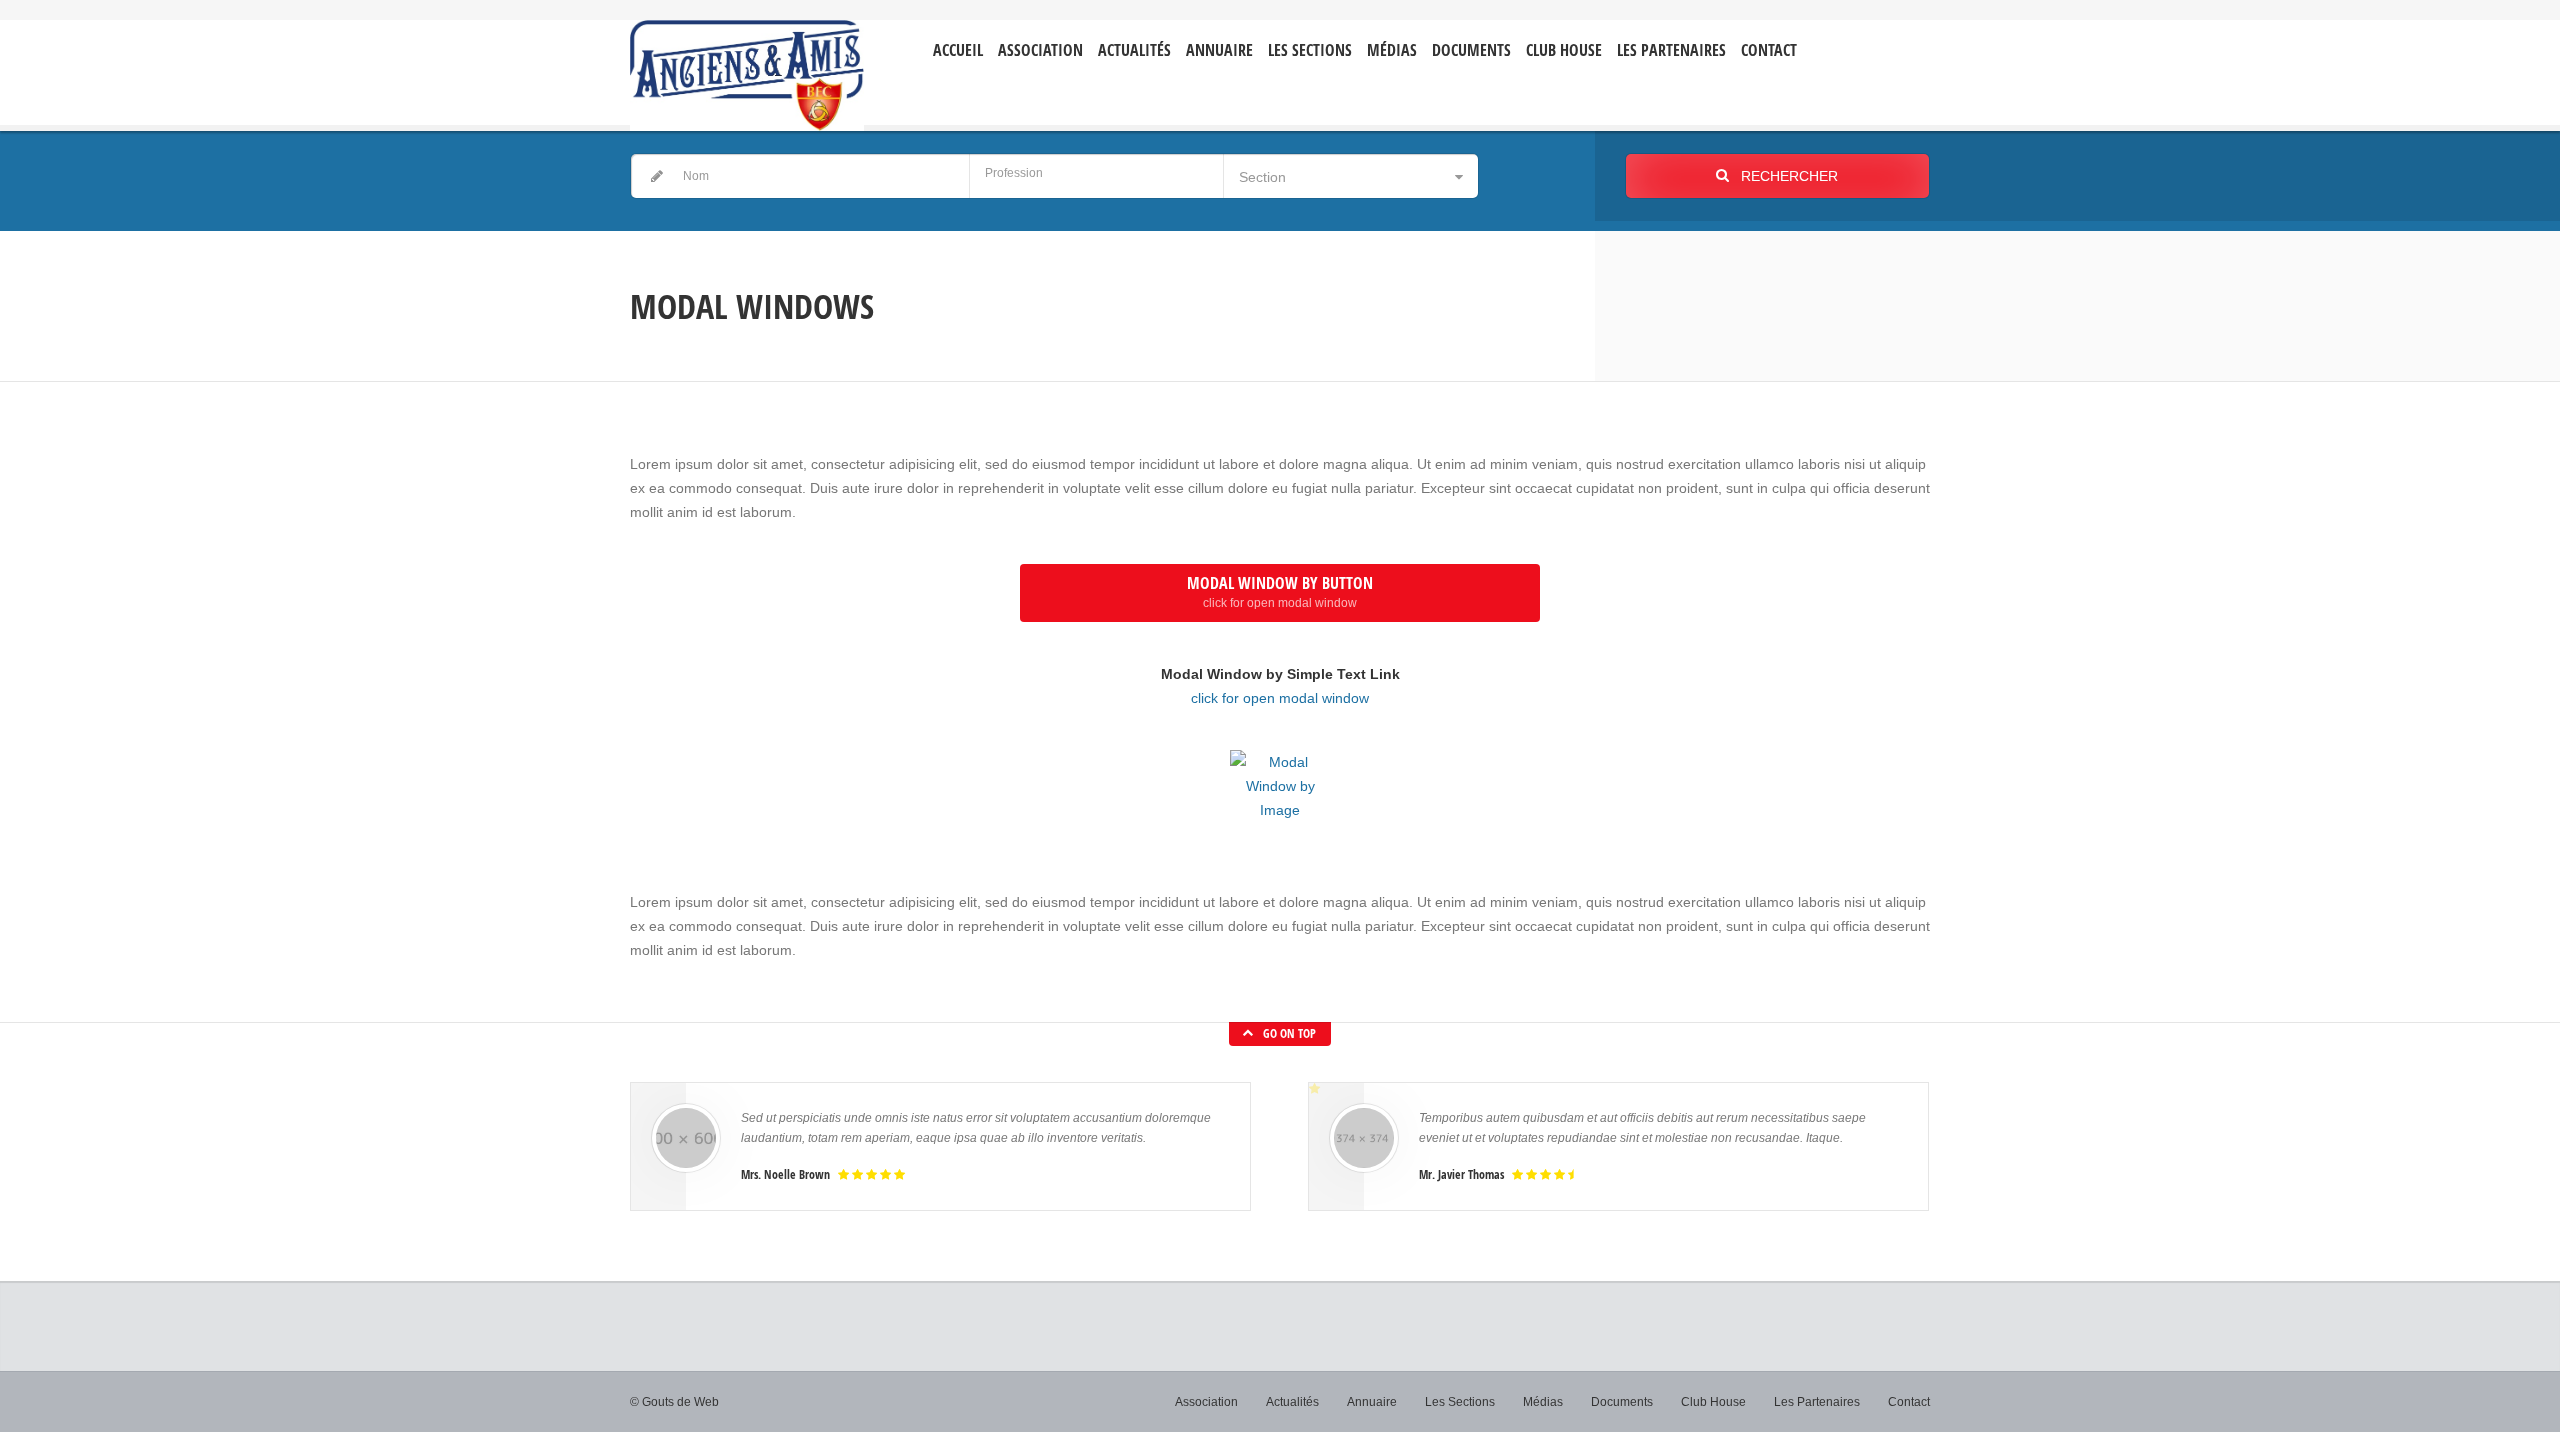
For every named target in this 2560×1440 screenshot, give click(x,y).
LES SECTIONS (1310, 50)
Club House (1564, 50)
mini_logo (1871, 36)
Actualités (1134, 50)
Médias (1392, 50)
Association (1040, 50)
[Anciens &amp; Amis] (747, 75)
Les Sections (1460, 1402)
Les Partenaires (1671, 50)
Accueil (958, 50)
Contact (1769, 50)
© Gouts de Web (674, 1402)
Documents (1471, 50)
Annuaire (1219, 50)
